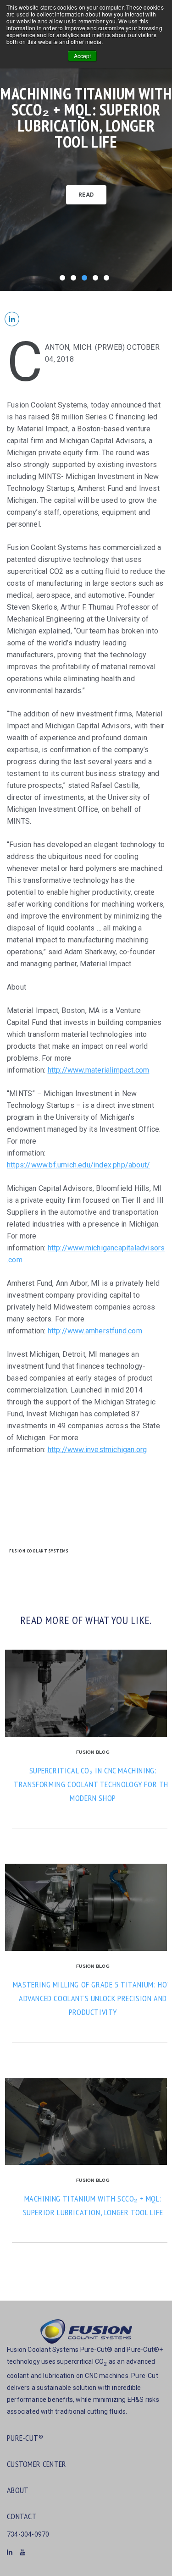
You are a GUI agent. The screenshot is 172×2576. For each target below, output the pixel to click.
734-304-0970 (28, 2534)
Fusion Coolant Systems (39, 1551)
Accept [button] (82, 56)
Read (86, 195)
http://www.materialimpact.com (99, 1070)
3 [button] (86, 280)
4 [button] (97, 280)
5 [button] (108, 280)
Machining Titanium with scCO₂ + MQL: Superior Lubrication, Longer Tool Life (86, 118)
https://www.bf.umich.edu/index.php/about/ (78, 1165)
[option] (86, 146)
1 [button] (64, 280)
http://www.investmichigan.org (97, 1450)
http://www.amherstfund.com (95, 1331)
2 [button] (75, 280)
